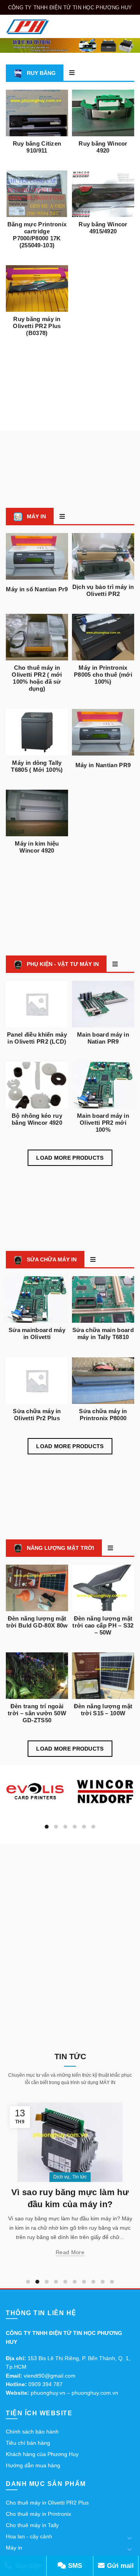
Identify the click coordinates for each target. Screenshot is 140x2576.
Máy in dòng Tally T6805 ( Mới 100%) (37, 766)
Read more (102, 2262)
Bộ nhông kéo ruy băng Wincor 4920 (37, 1119)
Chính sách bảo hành (32, 2432)
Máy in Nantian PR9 (103, 765)
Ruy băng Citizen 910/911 (37, 147)
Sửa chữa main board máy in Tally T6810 (103, 1333)
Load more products (70, 1158)
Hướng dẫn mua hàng (33, 2465)
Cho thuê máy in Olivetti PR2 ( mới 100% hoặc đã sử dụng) (37, 678)
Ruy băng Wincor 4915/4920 (103, 228)
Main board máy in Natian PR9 (103, 1038)
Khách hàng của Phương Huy (42, 2454)
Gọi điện (28, 2566)
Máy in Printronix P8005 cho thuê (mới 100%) (103, 675)
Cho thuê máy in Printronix (38, 2514)
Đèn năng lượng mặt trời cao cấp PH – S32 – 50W (103, 1625)
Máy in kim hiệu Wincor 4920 (37, 847)
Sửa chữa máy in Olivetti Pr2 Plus (37, 1415)
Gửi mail (119, 2566)
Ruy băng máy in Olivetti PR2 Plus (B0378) (37, 326)
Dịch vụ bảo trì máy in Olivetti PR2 (103, 590)
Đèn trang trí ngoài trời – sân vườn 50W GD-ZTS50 (37, 1713)
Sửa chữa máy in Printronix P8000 (103, 1415)
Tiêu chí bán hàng (28, 2443)
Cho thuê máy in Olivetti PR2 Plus (47, 2503)
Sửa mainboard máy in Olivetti (37, 1333)
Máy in (14, 2548)
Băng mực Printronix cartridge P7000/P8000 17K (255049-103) (37, 235)
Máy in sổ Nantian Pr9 (37, 589)
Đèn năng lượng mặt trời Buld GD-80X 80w (37, 1622)
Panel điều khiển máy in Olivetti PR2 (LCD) (37, 1038)
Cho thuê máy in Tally (32, 2525)
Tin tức (111, 2177)
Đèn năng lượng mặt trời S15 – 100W (103, 1710)
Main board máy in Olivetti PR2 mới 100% (103, 1123)
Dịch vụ (93, 2177)
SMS (74, 2566)
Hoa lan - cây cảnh (29, 2536)
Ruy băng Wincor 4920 (103, 147)
